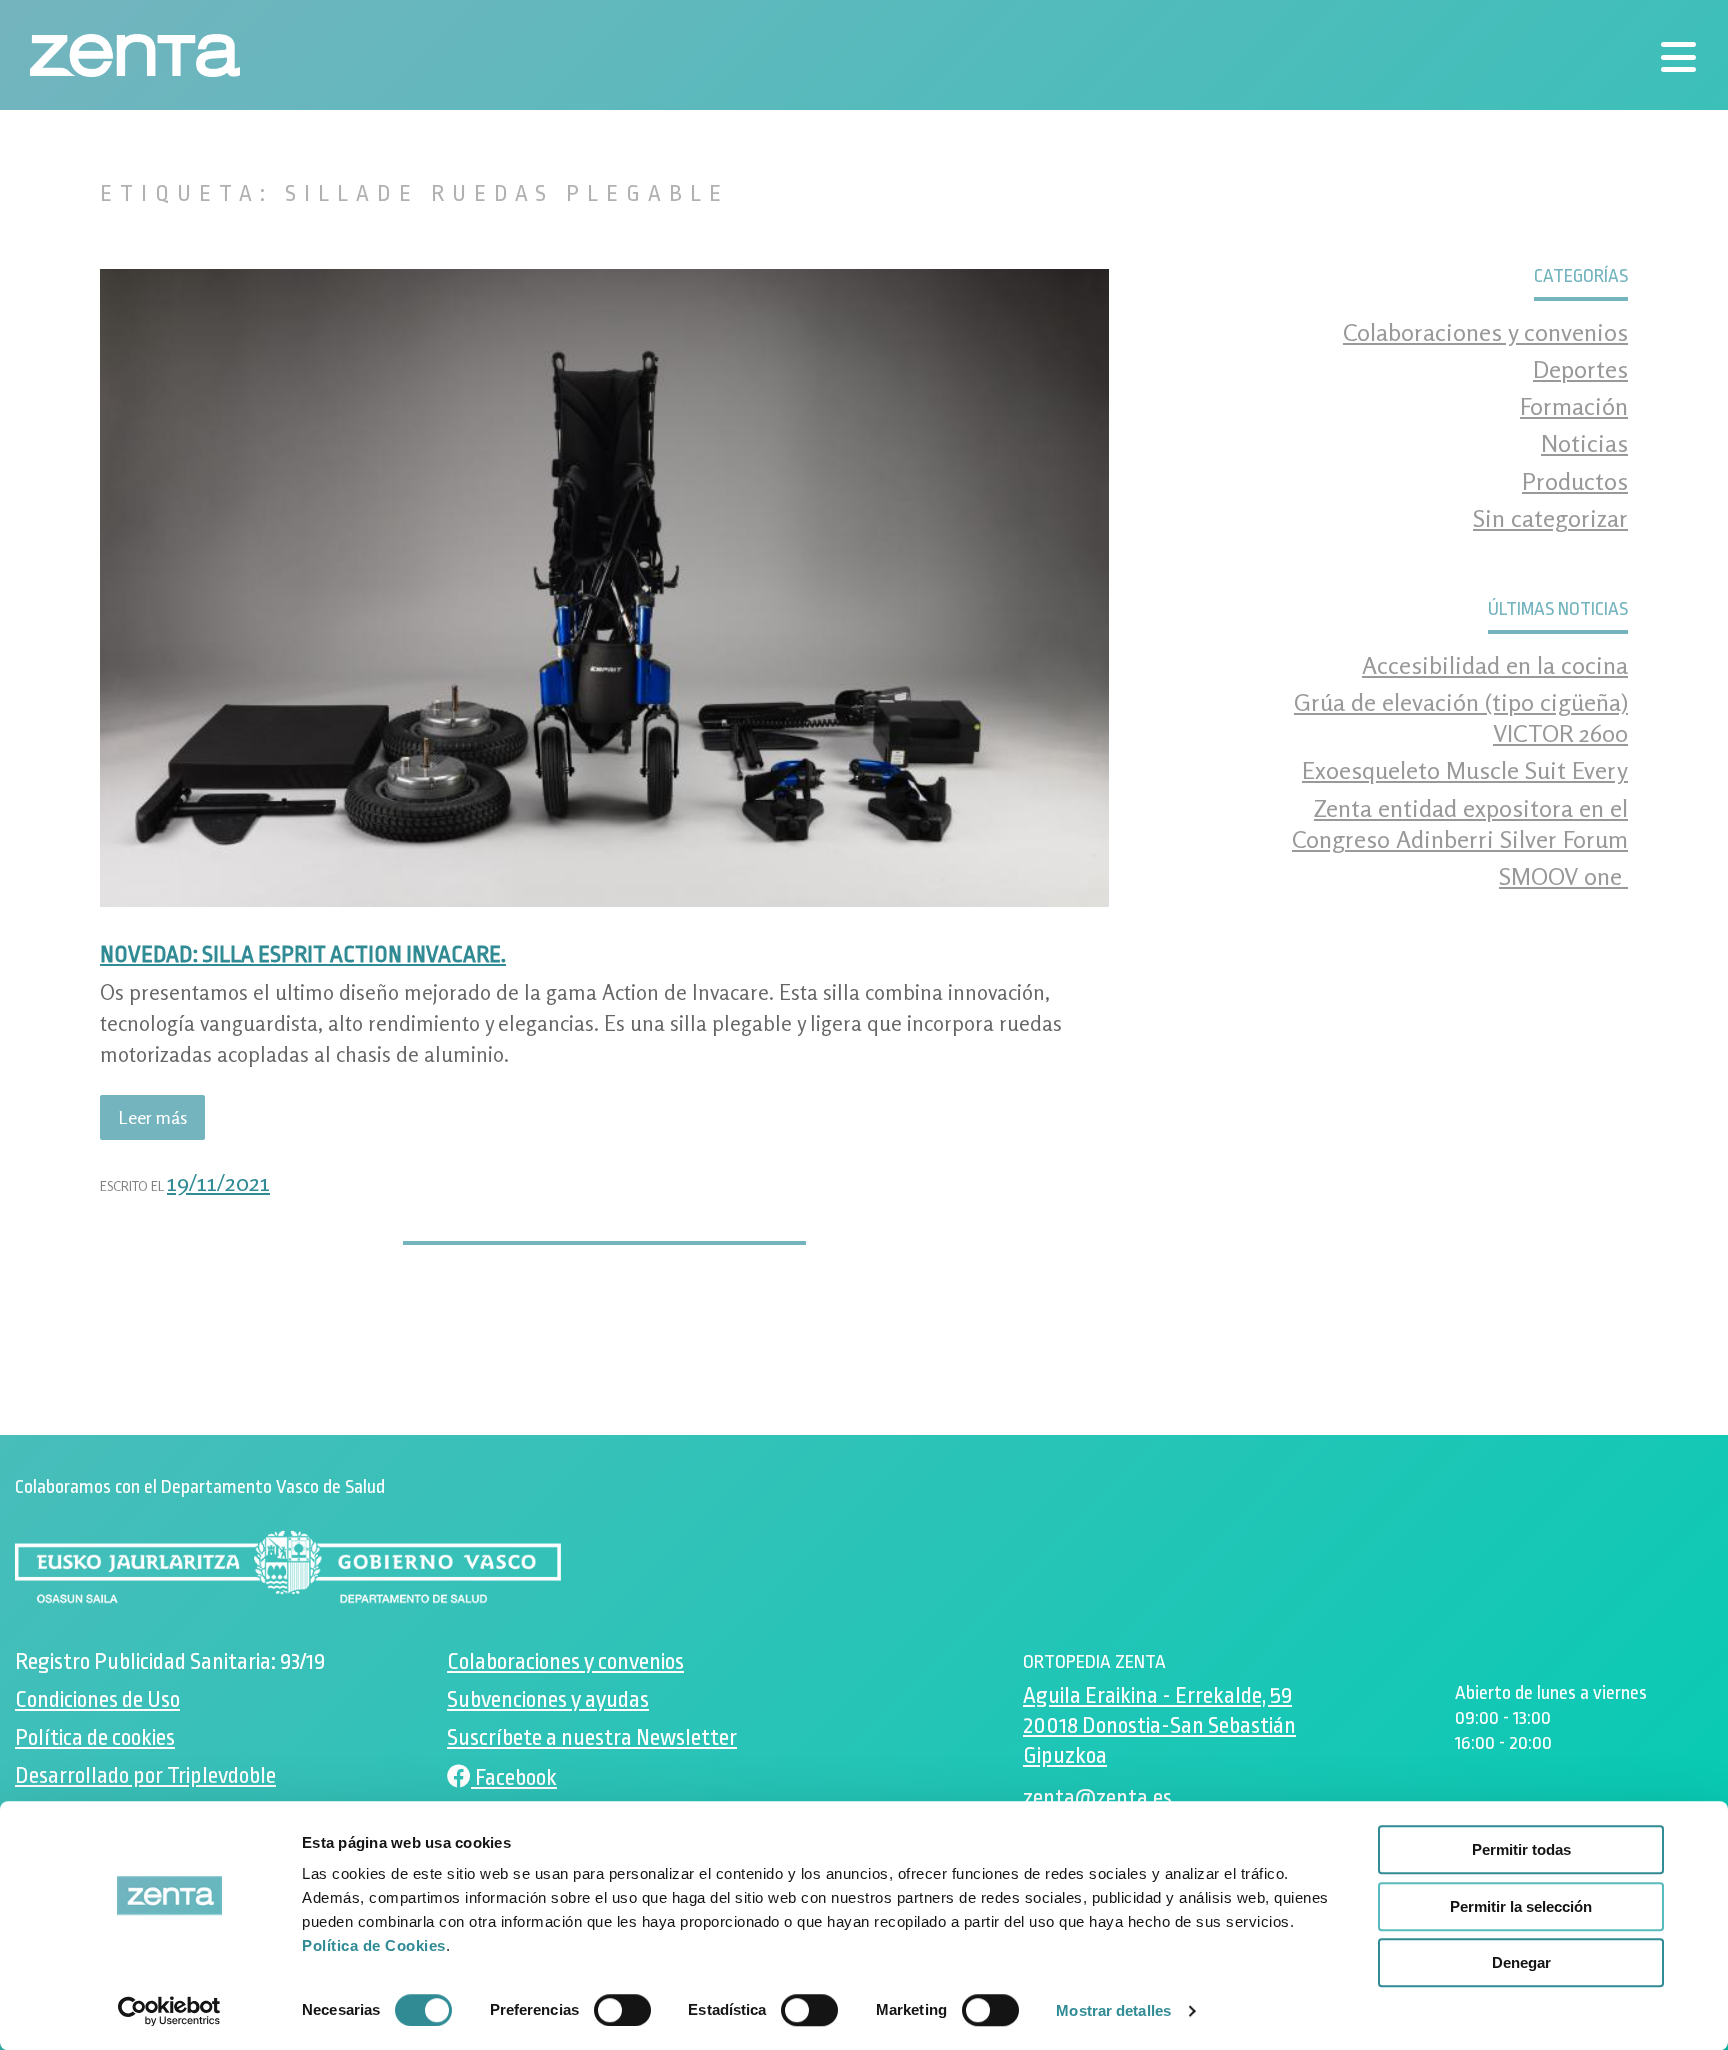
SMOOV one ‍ (1563, 876)
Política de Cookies (374, 1945)
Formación (1574, 406)
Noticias (1584, 443)
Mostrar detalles (1113, 2010)
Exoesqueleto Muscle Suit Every (1465, 770)
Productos (1575, 481)
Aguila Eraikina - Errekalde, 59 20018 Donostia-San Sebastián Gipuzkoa (1159, 1726)
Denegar (1521, 1962)
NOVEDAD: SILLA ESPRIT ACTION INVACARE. (303, 955)
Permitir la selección (1521, 1906)
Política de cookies (95, 1738)
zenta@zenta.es (1097, 1798)
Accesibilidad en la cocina (1495, 665)
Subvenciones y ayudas (548, 1700)
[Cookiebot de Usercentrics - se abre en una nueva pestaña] (169, 2011)
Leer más (161, 1123)
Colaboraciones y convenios (1485, 332)
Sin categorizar (1550, 518)
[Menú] (1678, 57)
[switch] (622, 2010)
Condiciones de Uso (97, 1700)
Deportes (1580, 369)
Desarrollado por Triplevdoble (145, 1776)
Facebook (514, 1778)
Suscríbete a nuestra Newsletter (592, 1738)
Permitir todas (1521, 1849)
